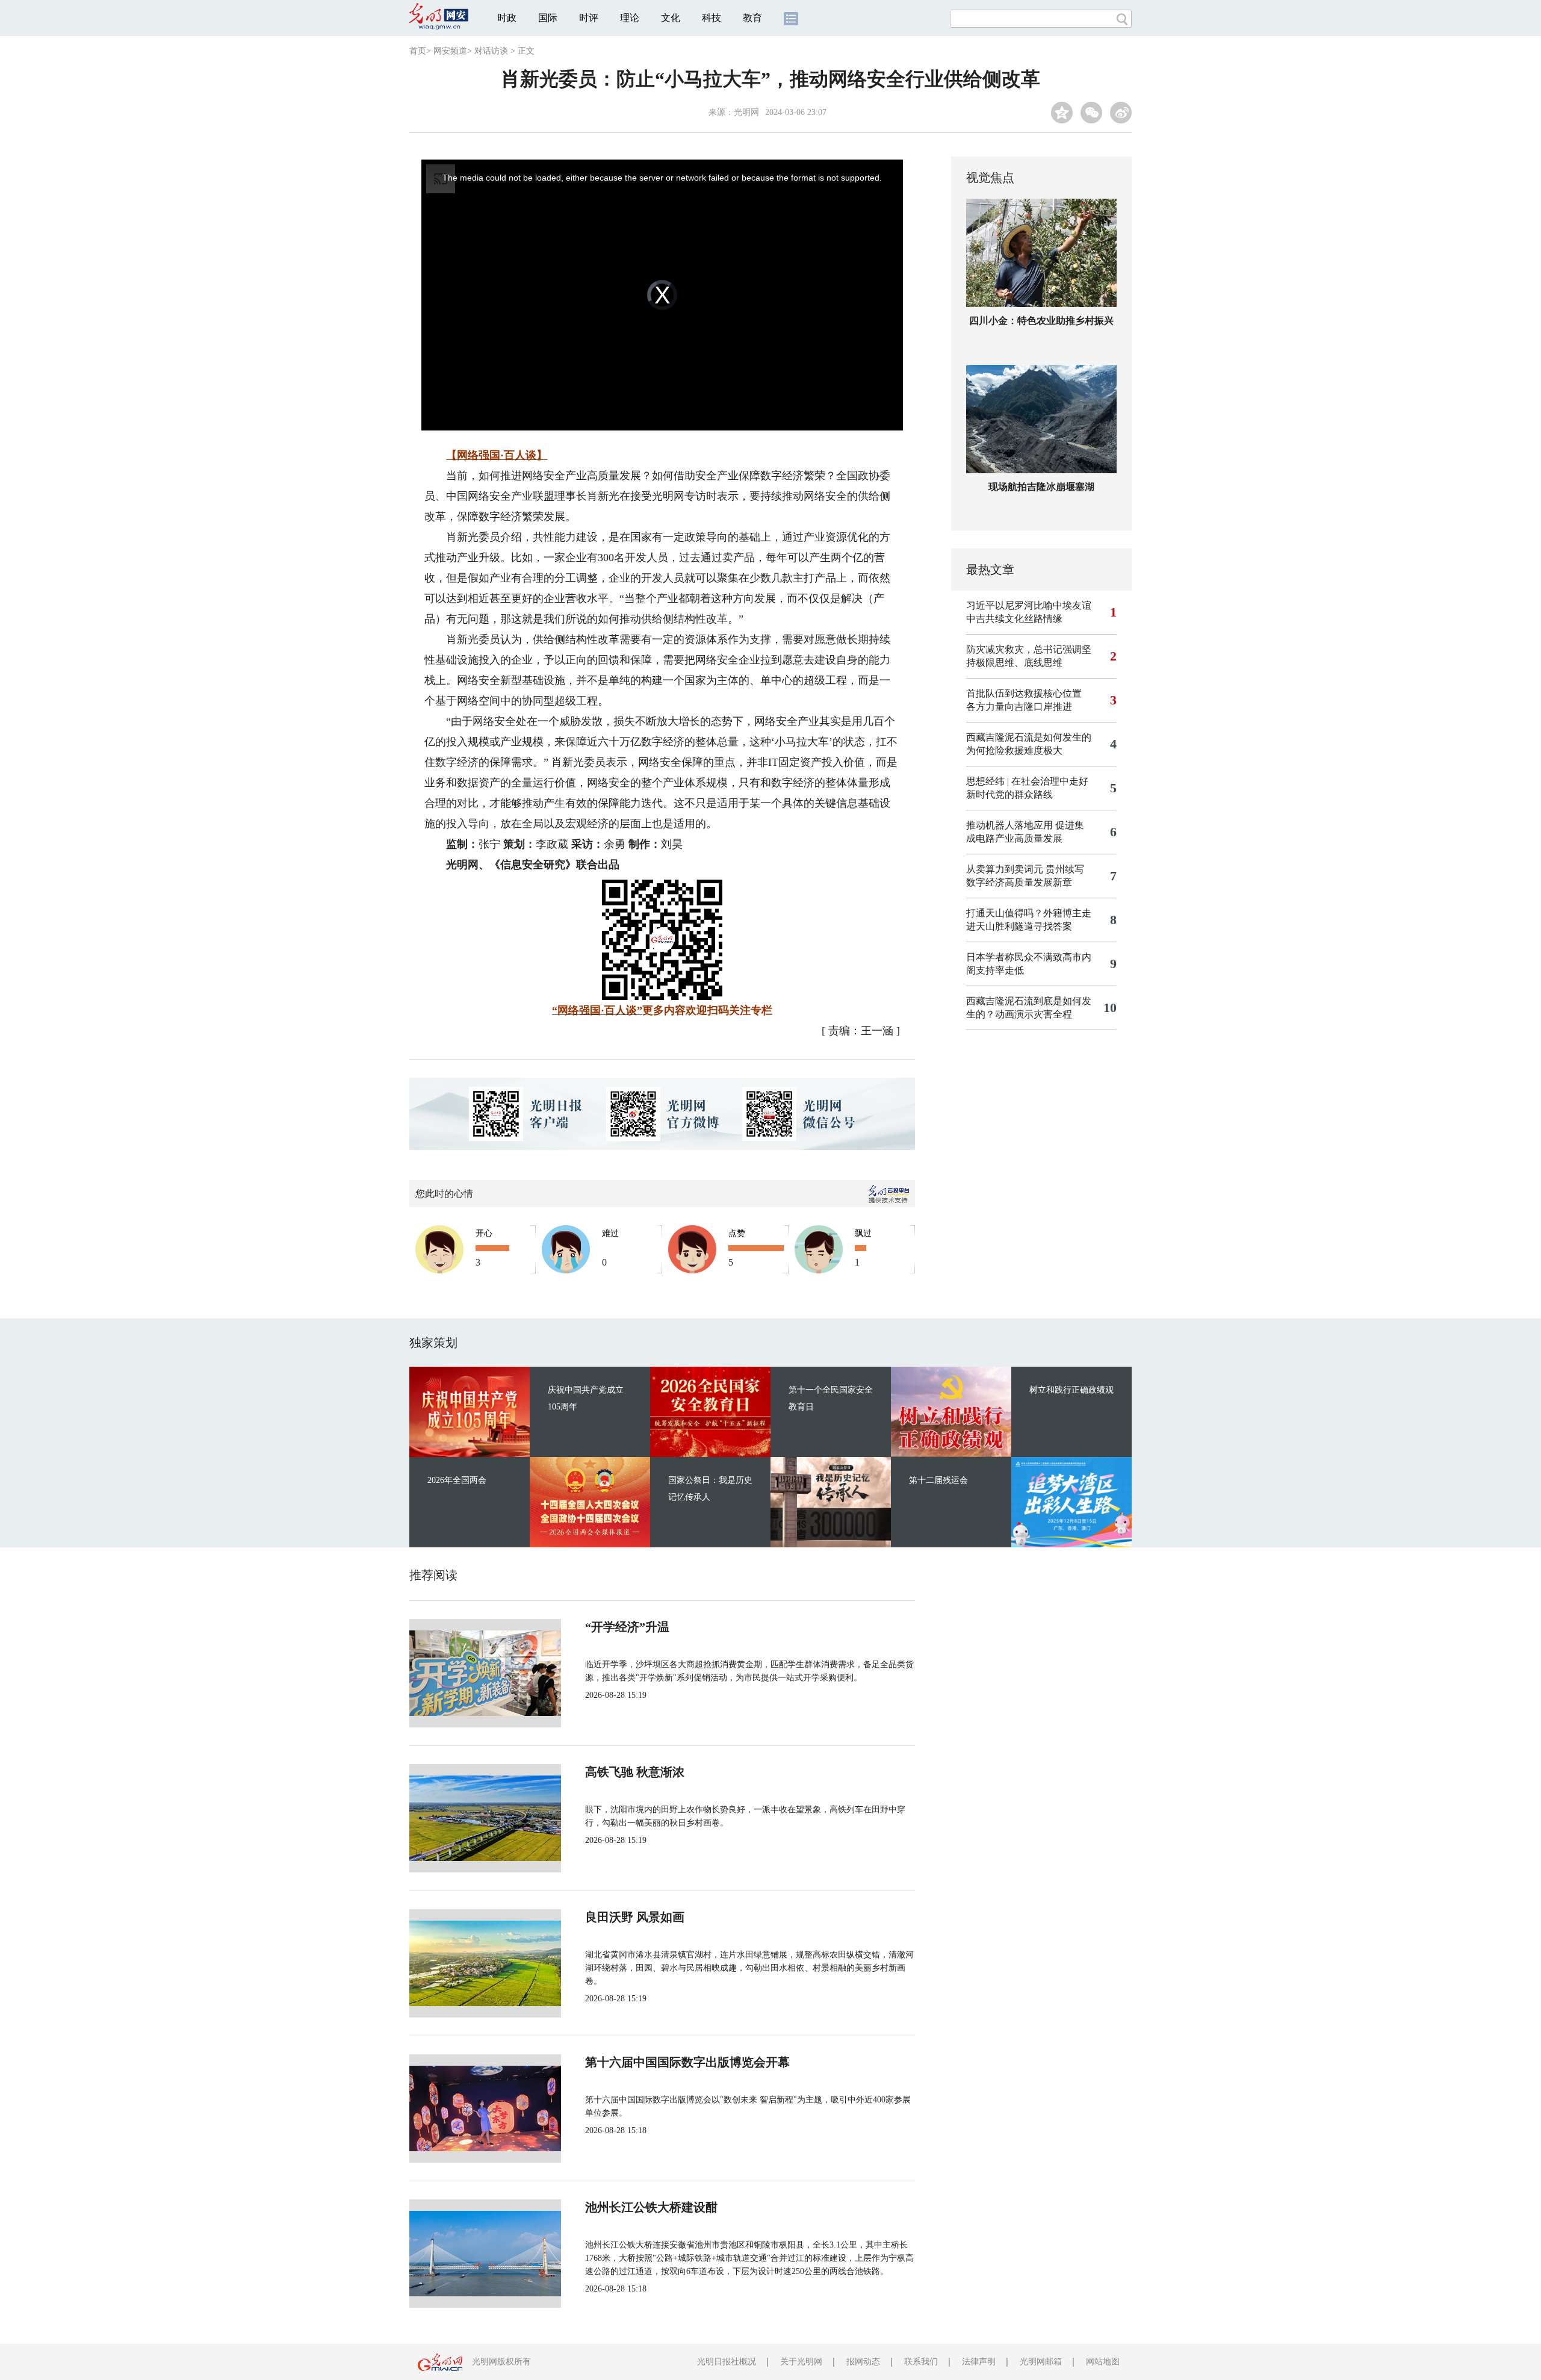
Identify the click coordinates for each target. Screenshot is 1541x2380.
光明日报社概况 (727, 2362)
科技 (712, 18)
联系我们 (921, 2362)
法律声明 (979, 2362)
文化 (671, 18)
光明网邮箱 (1041, 2362)
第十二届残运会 (938, 1480)
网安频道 (450, 51)
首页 (418, 51)
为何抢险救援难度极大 (1014, 750)
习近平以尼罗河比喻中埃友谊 (1029, 605)
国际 (548, 18)
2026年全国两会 (457, 1480)
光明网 (746, 112)
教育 (752, 18)
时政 (507, 18)
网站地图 (1103, 2362)
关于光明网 (801, 2362)
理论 (630, 18)
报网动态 (863, 2362)
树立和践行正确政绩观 (1071, 1390)
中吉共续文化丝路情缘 (1014, 619)
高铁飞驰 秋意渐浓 (635, 1772)
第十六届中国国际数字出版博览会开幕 (687, 2062)
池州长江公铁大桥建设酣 (651, 2207)
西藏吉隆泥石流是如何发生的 (1029, 737)
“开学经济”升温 (627, 1627)
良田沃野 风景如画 (635, 1917)
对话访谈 (491, 51)
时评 (589, 18)
